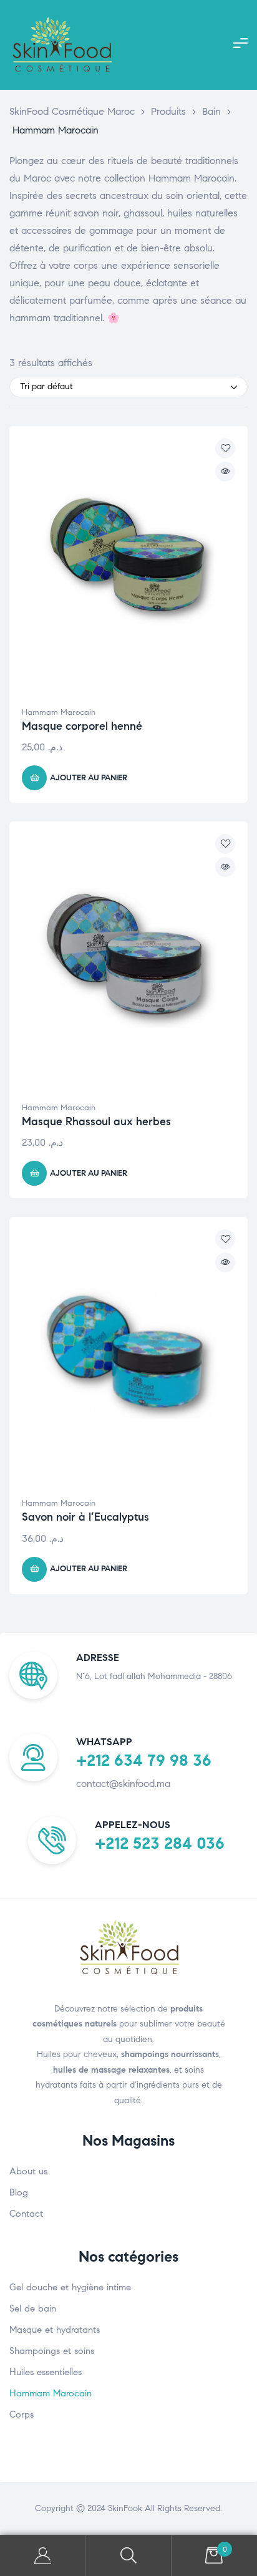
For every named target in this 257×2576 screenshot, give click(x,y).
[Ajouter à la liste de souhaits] (225, 448)
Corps (22, 2414)
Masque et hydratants (55, 2330)
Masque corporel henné (82, 726)
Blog (19, 2192)
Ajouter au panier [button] (89, 778)
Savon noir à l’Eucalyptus (85, 1517)
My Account (43, 2556)
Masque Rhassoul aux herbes (96, 1121)
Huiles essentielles (46, 2372)
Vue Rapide (225, 472)
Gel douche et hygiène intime (70, 2287)
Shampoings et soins (52, 2351)
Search (128, 2556)
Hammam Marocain (59, 712)
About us (28, 2171)
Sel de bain (33, 2308)
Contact (26, 2214)
